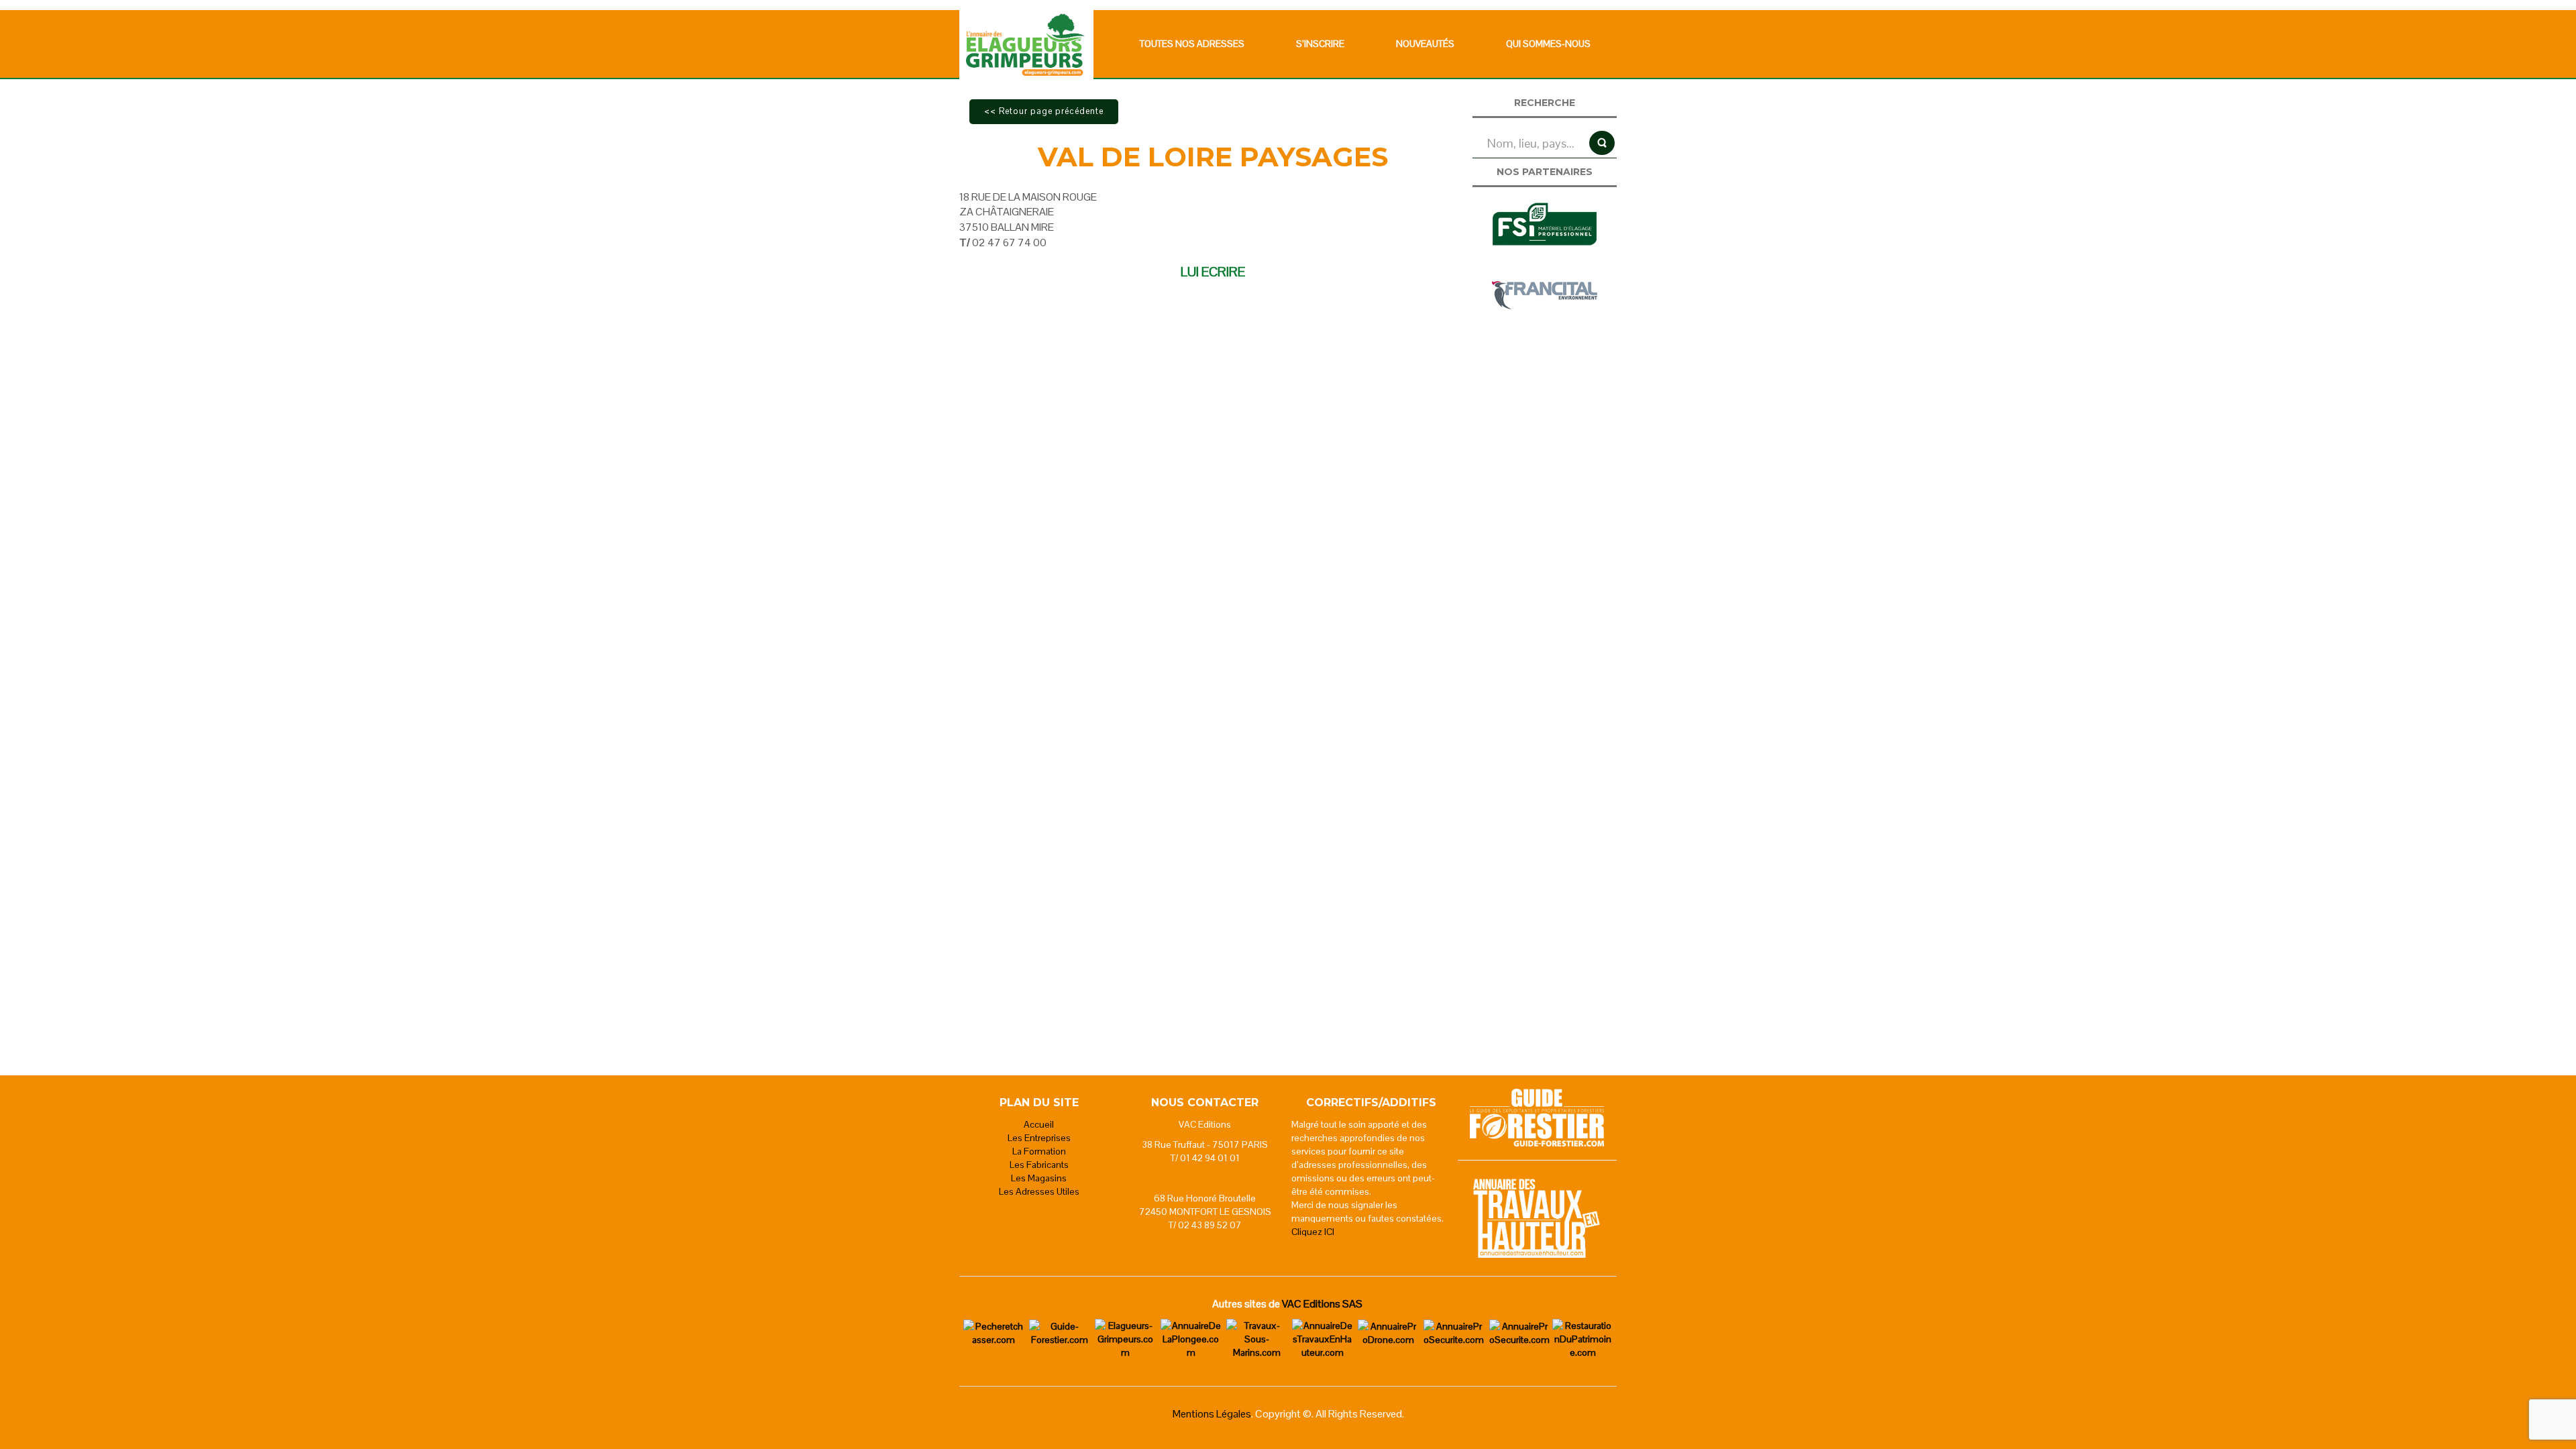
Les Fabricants (1039, 1165)
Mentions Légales (1212, 1414)
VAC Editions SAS (1322, 1304)
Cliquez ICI (1313, 1232)
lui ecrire (1213, 272)
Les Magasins (1039, 1178)
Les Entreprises (1039, 1138)
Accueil (1039, 1124)
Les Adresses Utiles (1039, 1191)
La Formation (1039, 1151)
